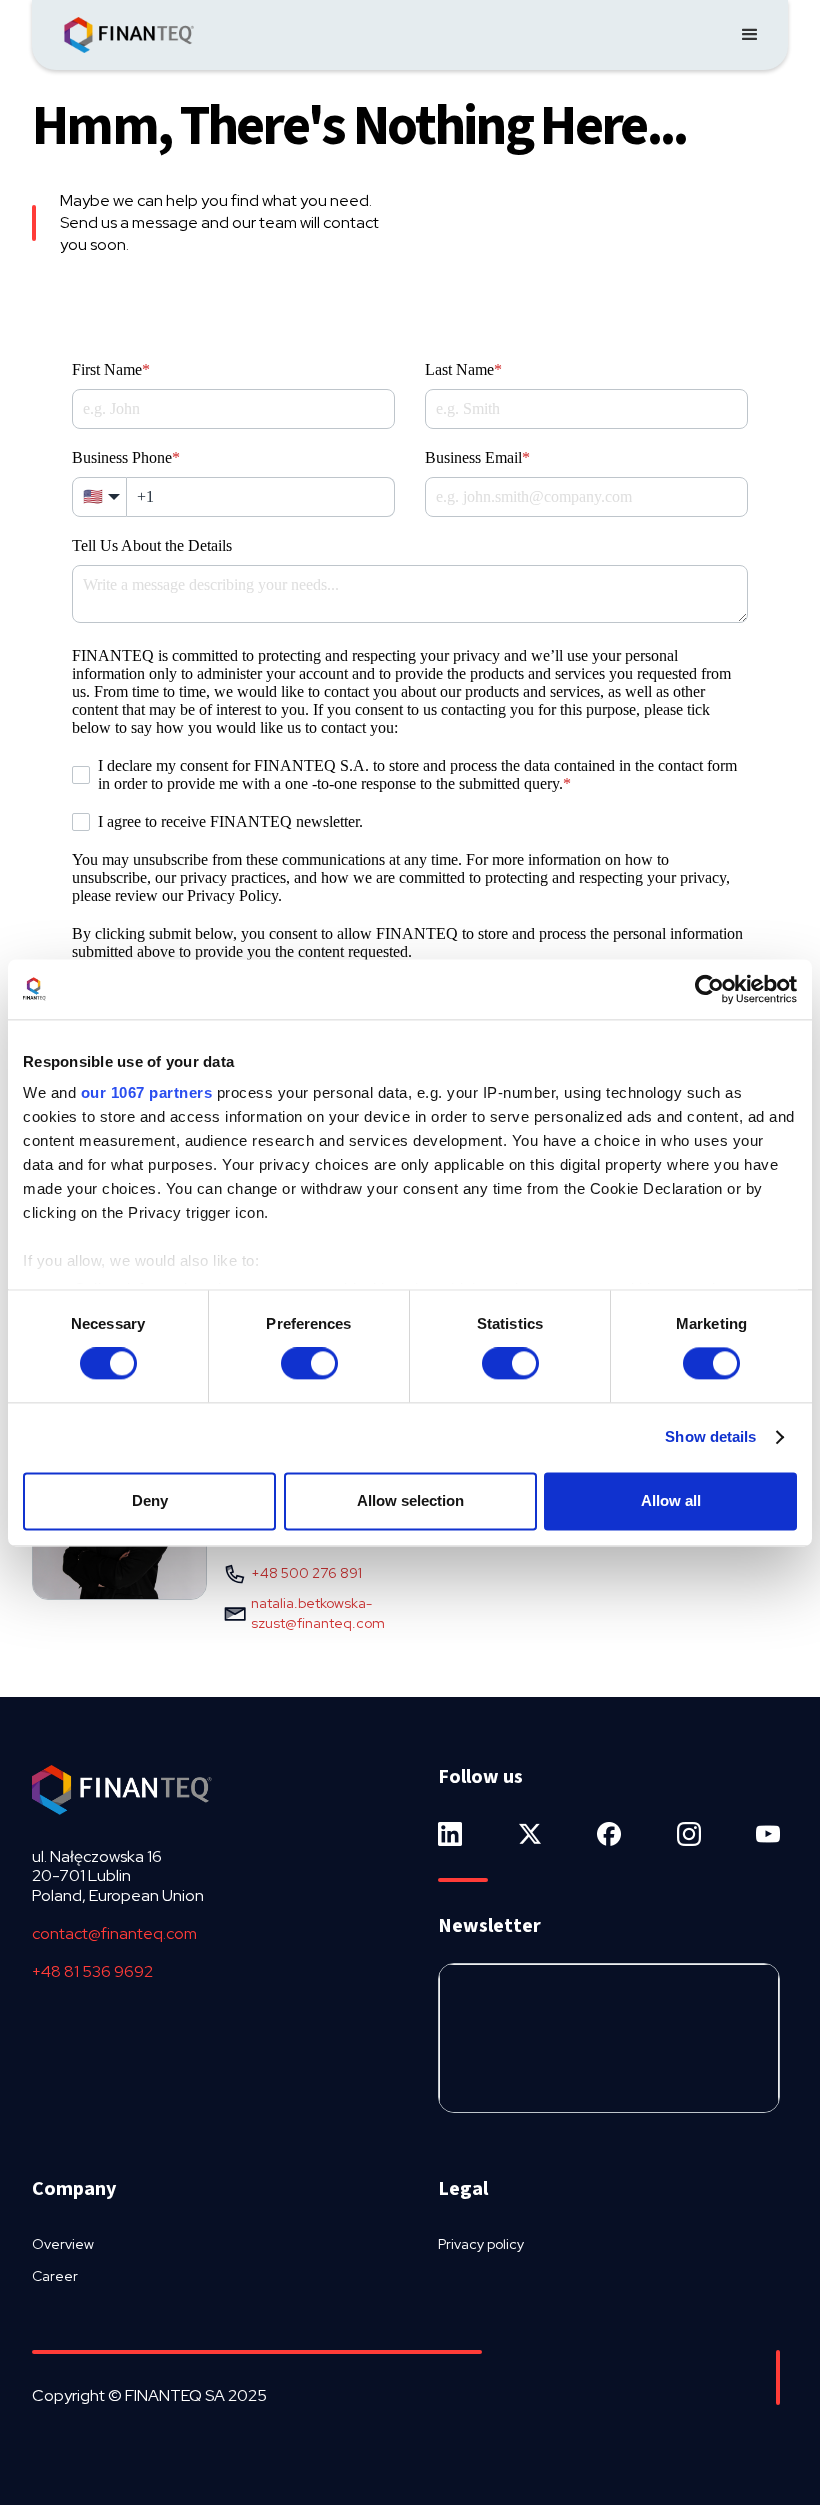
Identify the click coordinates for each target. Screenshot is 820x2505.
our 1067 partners (147, 1092)
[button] (750, 35)
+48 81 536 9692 (92, 1971)
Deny (150, 1500)
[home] (129, 35)
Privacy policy (481, 2244)
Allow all (671, 1500)
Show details (710, 1437)
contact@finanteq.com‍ (114, 1933)
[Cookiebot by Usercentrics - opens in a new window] (709, 989)
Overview (63, 2244)
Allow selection (410, 1500)
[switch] (309, 1364)
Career (55, 2276)
